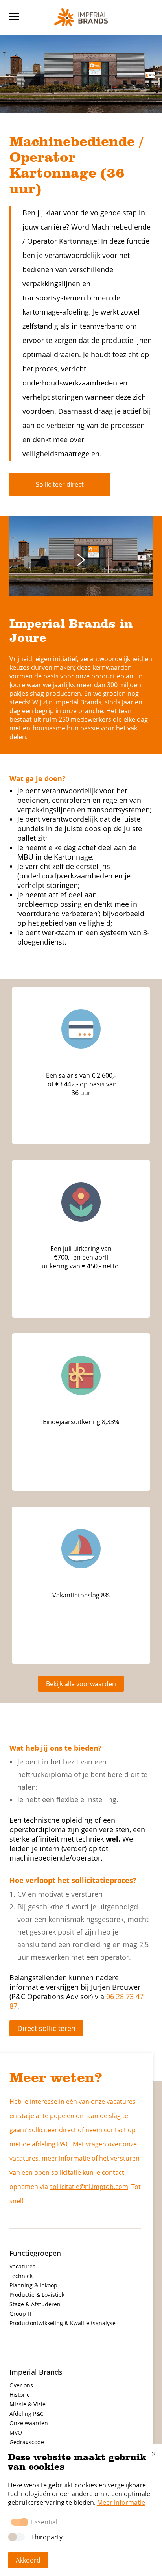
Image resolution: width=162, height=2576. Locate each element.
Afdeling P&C (27, 2414)
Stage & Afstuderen (35, 2304)
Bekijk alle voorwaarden (81, 1684)
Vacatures (22, 2266)
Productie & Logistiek (37, 2295)
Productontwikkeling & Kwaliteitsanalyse (63, 2323)
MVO (16, 2432)
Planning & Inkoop (33, 2285)
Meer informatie (121, 2502)
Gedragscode (27, 2442)
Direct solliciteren (46, 2028)
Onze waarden (29, 2423)
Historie (20, 2395)
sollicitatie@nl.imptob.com (89, 2187)
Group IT (21, 2314)
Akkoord (28, 2560)
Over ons (21, 2385)
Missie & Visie (28, 2404)
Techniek (21, 2276)
